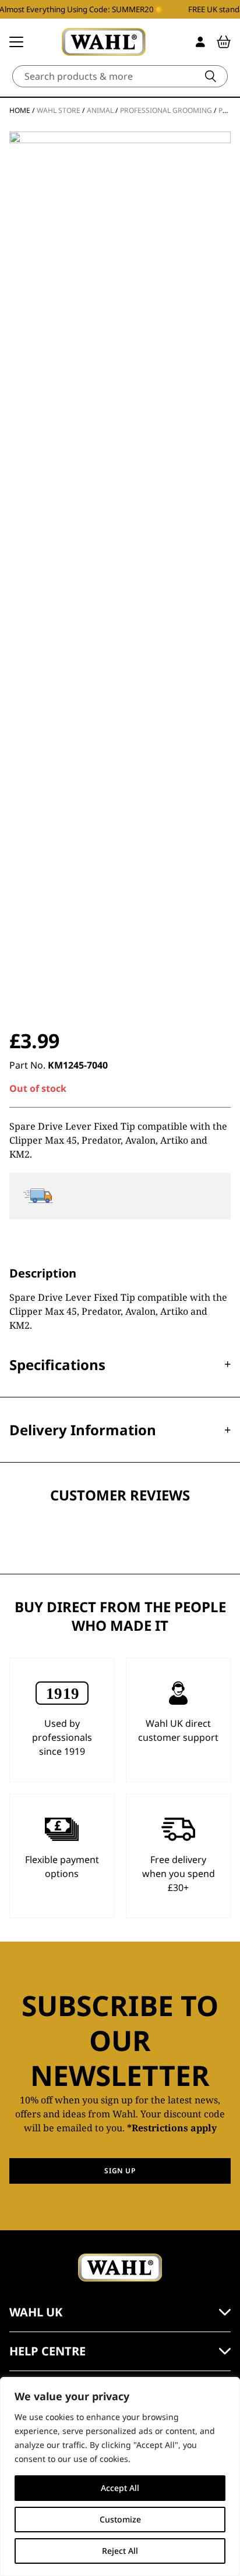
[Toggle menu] (16, 42)
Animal (100, 110)
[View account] (200, 42)
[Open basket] (224, 42)
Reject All (120, 2551)
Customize (120, 2519)
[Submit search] (211, 76)
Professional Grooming (166, 110)
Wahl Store (59, 110)
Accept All (120, 2488)
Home (20, 110)
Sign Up (120, 2171)
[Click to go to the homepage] (104, 42)
